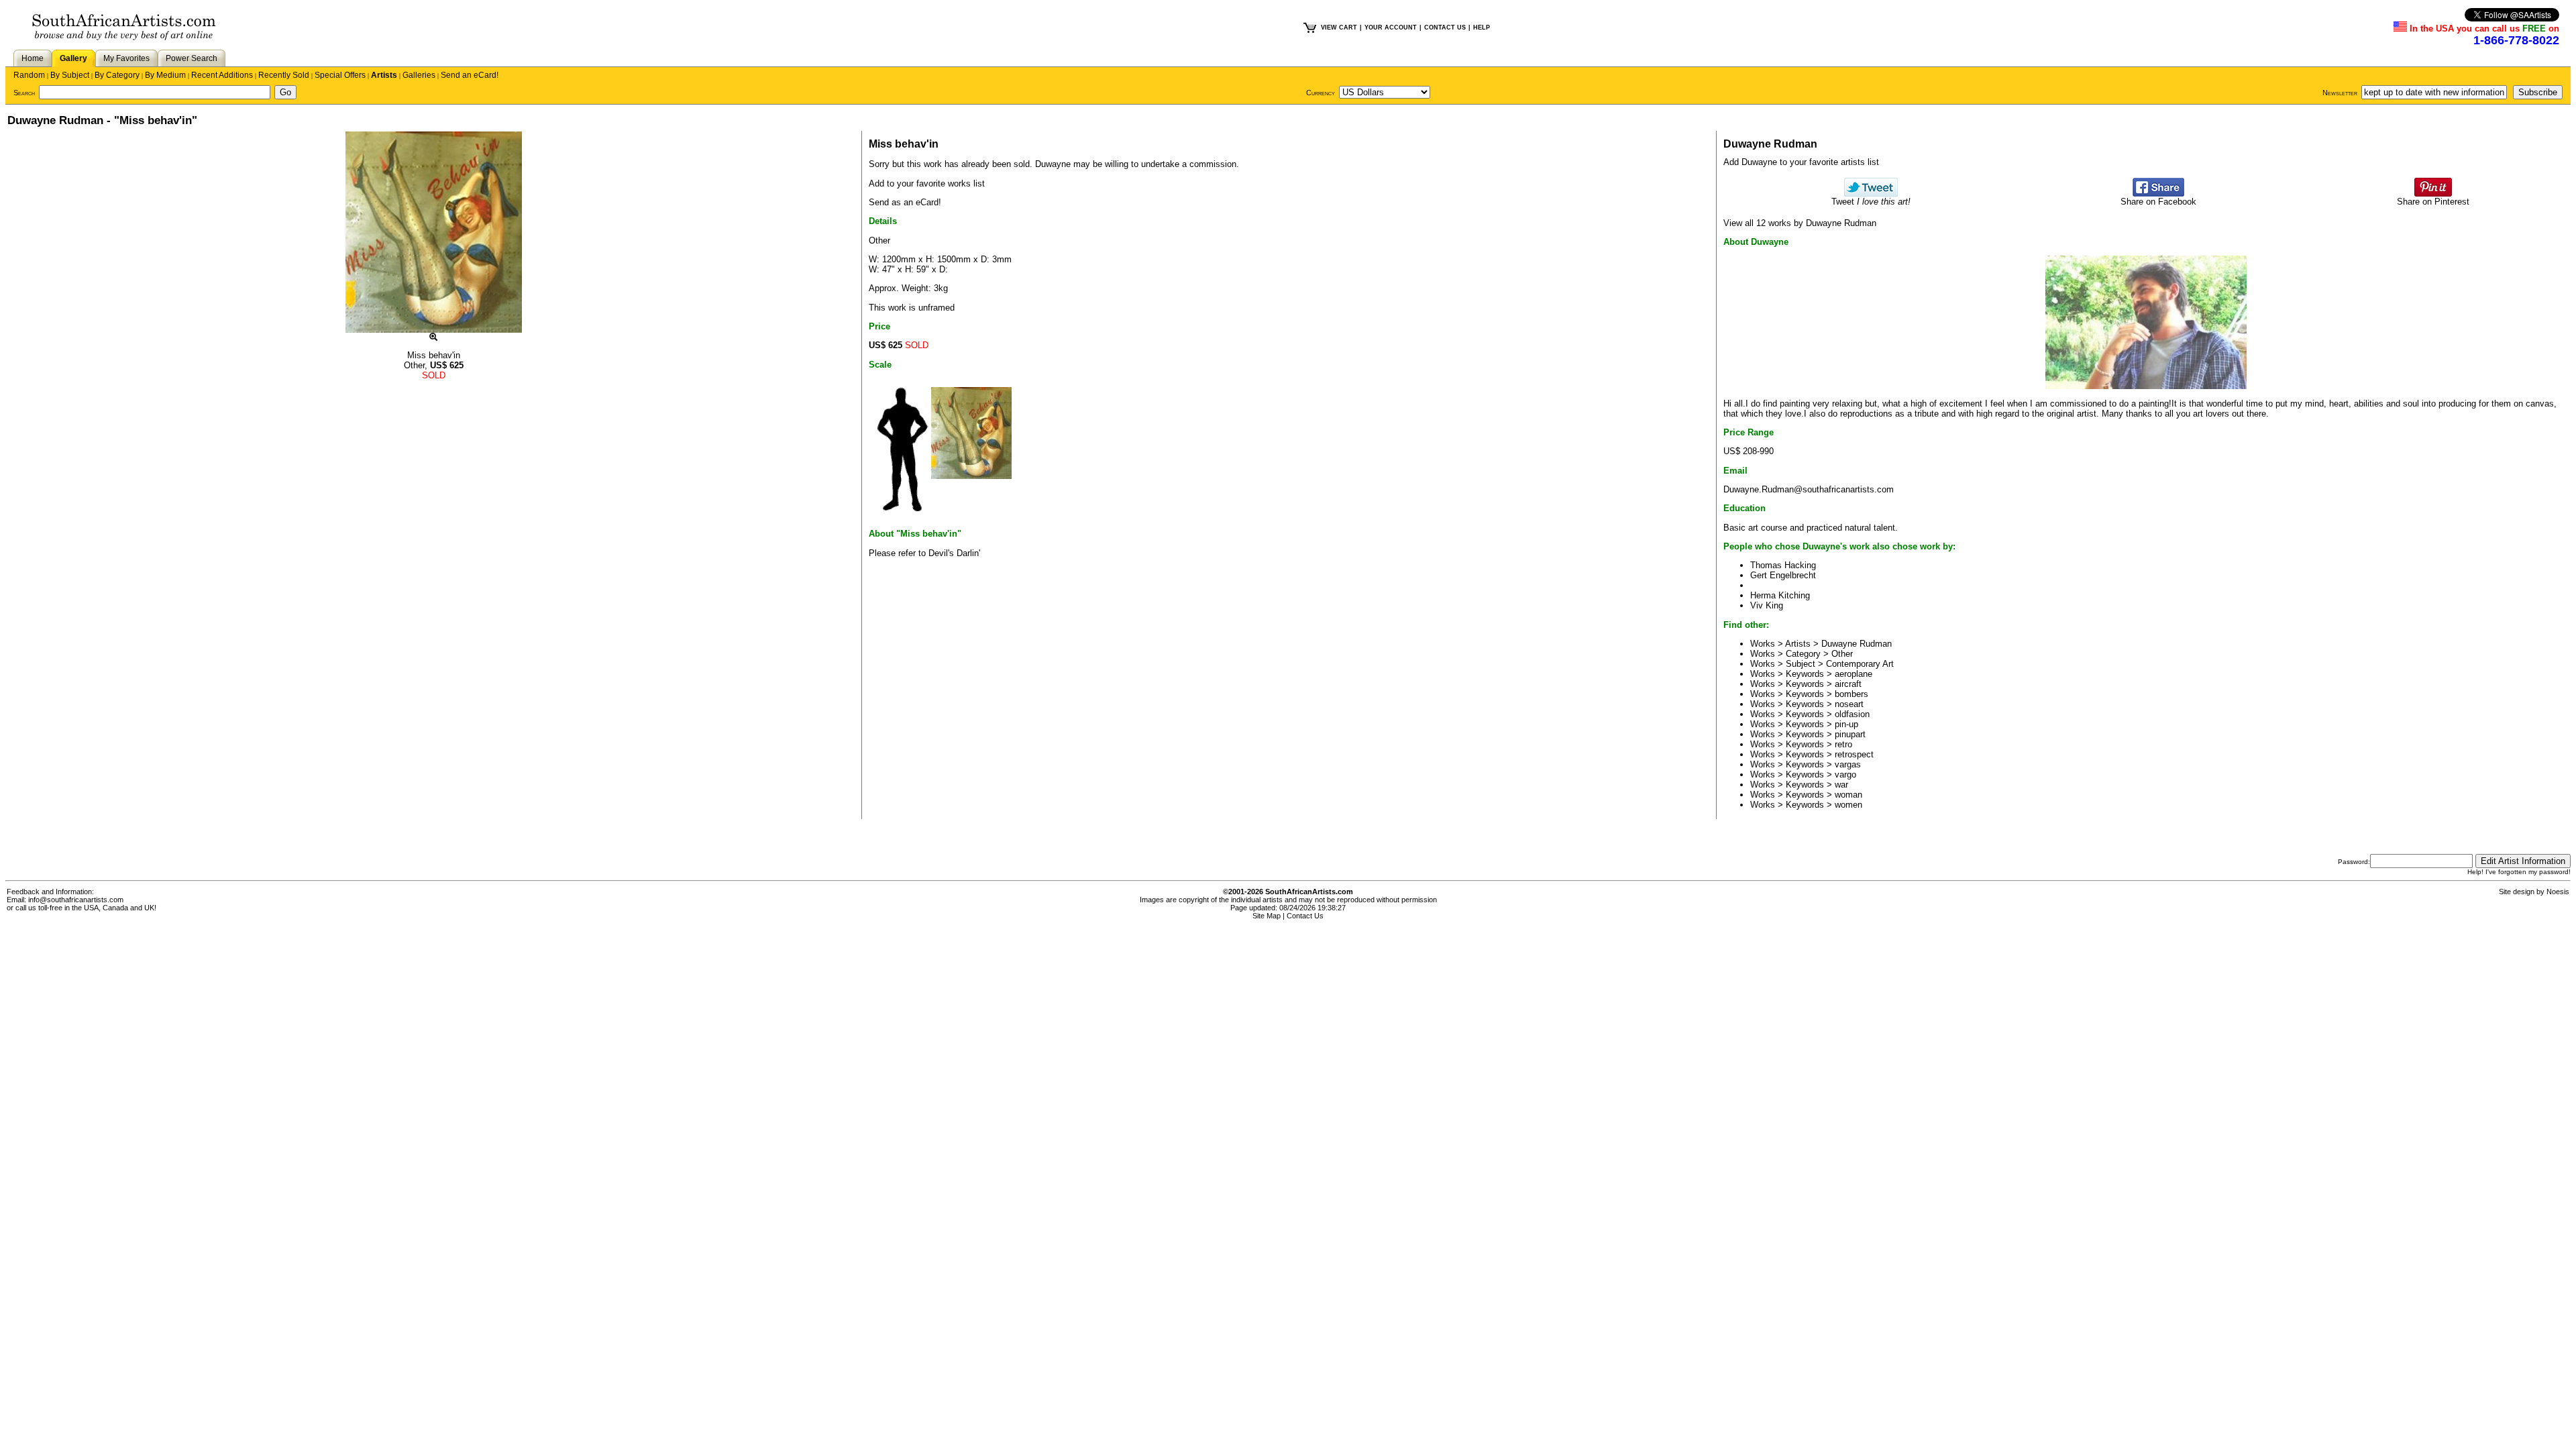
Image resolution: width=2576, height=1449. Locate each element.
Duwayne (1053, 164)
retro (1843, 744)
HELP (1482, 28)
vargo (1845, 774)
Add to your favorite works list (927, 183)
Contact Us (1305, 916)
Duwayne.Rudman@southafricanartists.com (1809, 489)
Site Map (1267, 916)
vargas (1848, 764)
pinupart (1850, 734)
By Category (117, 75)
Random (29, 75)
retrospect (1854, 754)
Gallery (73, 58)
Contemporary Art (1860, 664)
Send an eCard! (470, 75)
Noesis (2558, 892)
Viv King (1767, 605)
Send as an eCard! (905, 202)
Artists (384, 75)
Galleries (419, 75)
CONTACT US (1445, 28)
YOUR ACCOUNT (1391, 28)
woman (1848, 795)
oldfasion (1852, 714)
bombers (1851, 694)
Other (1842, 654)
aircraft (1848, 684)
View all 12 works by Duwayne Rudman (1800, 223)
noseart (1849, 704)
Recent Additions (222, 75)
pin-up (1846, 724)
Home (33, 58)
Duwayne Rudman (1857, 644)
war (1841, 785)
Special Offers (340, 75)
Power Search (192, 58)
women (1848, 805)
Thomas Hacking (1783, 565)
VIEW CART (1339, 28)
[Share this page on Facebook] (2158, 194)
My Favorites (126, 58)
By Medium (165, 75)
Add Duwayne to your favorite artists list (1801, 162)
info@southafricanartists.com (76, 900)
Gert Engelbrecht (1783, 575)
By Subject (70, 75)
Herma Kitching (1780, 595)
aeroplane (1854, 674)
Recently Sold (284, 75)
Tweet (1871, 202)
